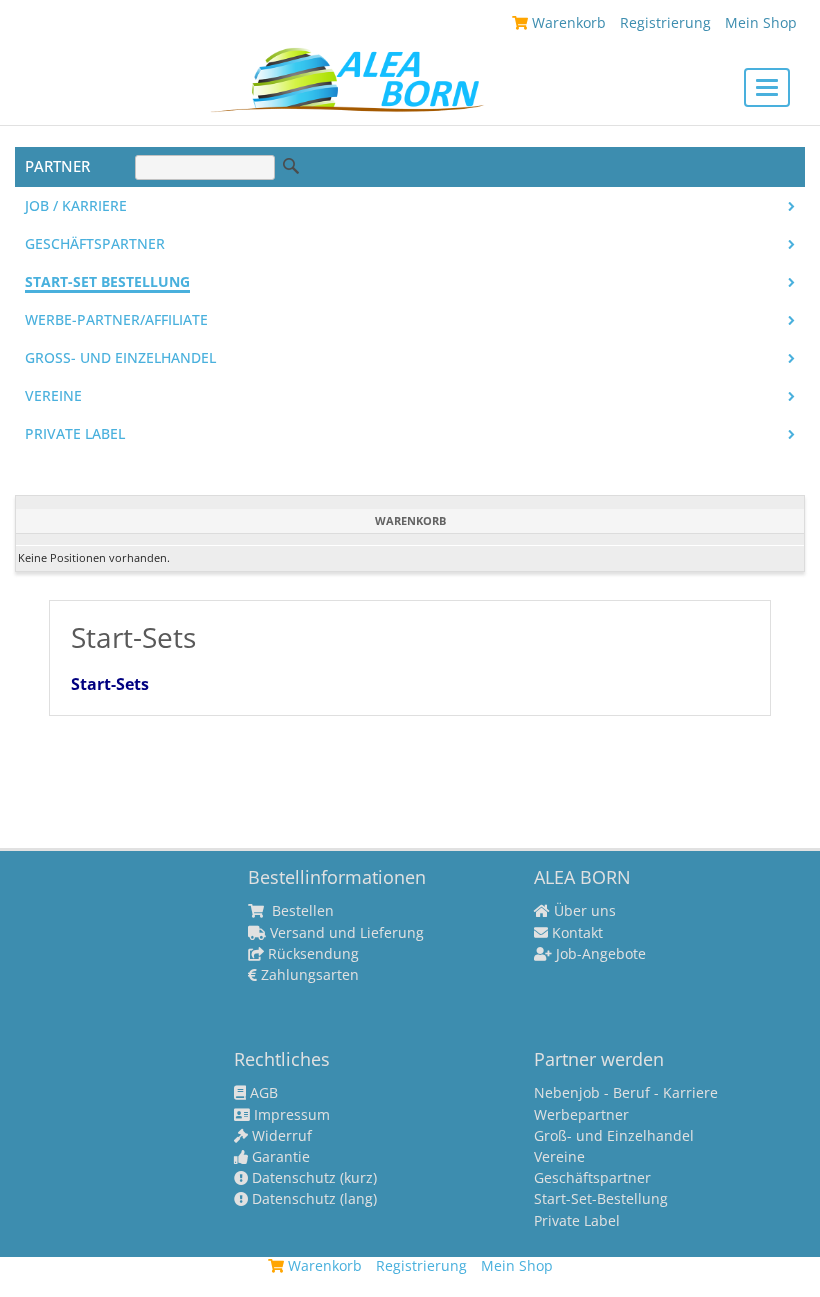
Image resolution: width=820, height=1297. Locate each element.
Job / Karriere (76, 206)
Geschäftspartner (95, 244)
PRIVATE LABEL (75, 434)
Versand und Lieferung (345, 933)
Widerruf (280, 1136)
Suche (291, 166)
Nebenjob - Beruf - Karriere (626, 1093)
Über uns (583, 911)
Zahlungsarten (308, 975)
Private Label (577, 1221)
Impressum (290, 1115)
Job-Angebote (599, 954)
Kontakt (575, 933)
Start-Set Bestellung (107, 282)
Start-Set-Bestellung (601, 1199)
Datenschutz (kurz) (312, 1178)
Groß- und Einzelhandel (120, 358)
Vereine (53, 396)
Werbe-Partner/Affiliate (116, 320)
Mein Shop (761, 22)
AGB (262, 1093)
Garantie (279, 1157)
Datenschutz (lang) (312, 1199)
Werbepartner (581, 1115)
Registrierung (665, 22)
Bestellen (301, 911)
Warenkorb (567, 22)
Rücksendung (311, 954)
